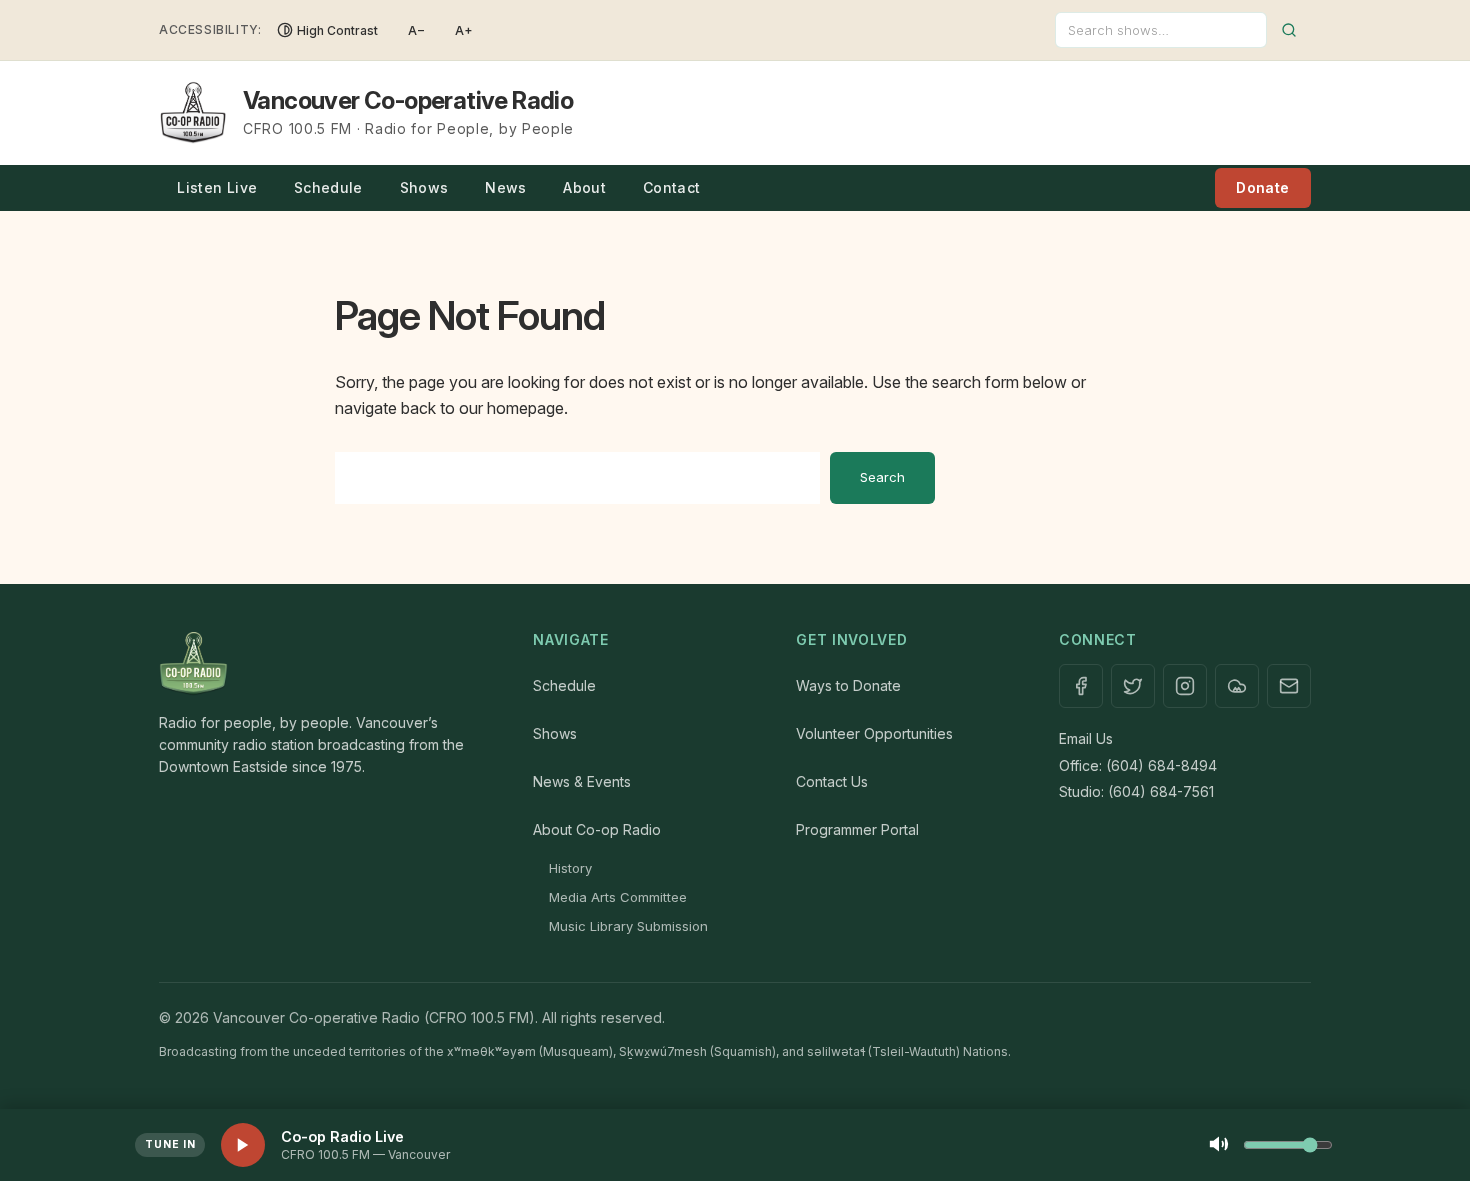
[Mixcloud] (1237, 686)
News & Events (582, 781)
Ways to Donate (848, 685)
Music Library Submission (628, 926)
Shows (424, 187)
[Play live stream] (243, 1145)
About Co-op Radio (597, 829)
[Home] (326, 664)
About (584, 187)
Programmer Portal (857, 829)
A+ (464, 30)
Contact (671, 187)
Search (882, 477)
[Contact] (1289, 686)
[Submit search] (1289, 30)
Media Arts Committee (618, 897)
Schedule (328, 187)
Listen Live (217, 187)
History (570, 868)
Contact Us (832, 781)
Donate (1262, 187)
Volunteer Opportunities (874, 733)
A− (416, 30)
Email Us (1086, 738)
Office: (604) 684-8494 (1138, 765)
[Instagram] (1185, 686)
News (505, 187)
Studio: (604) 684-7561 (1136, 791)
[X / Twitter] (1133, 686)
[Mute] (1219, 1145)
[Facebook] (1081, 686)
